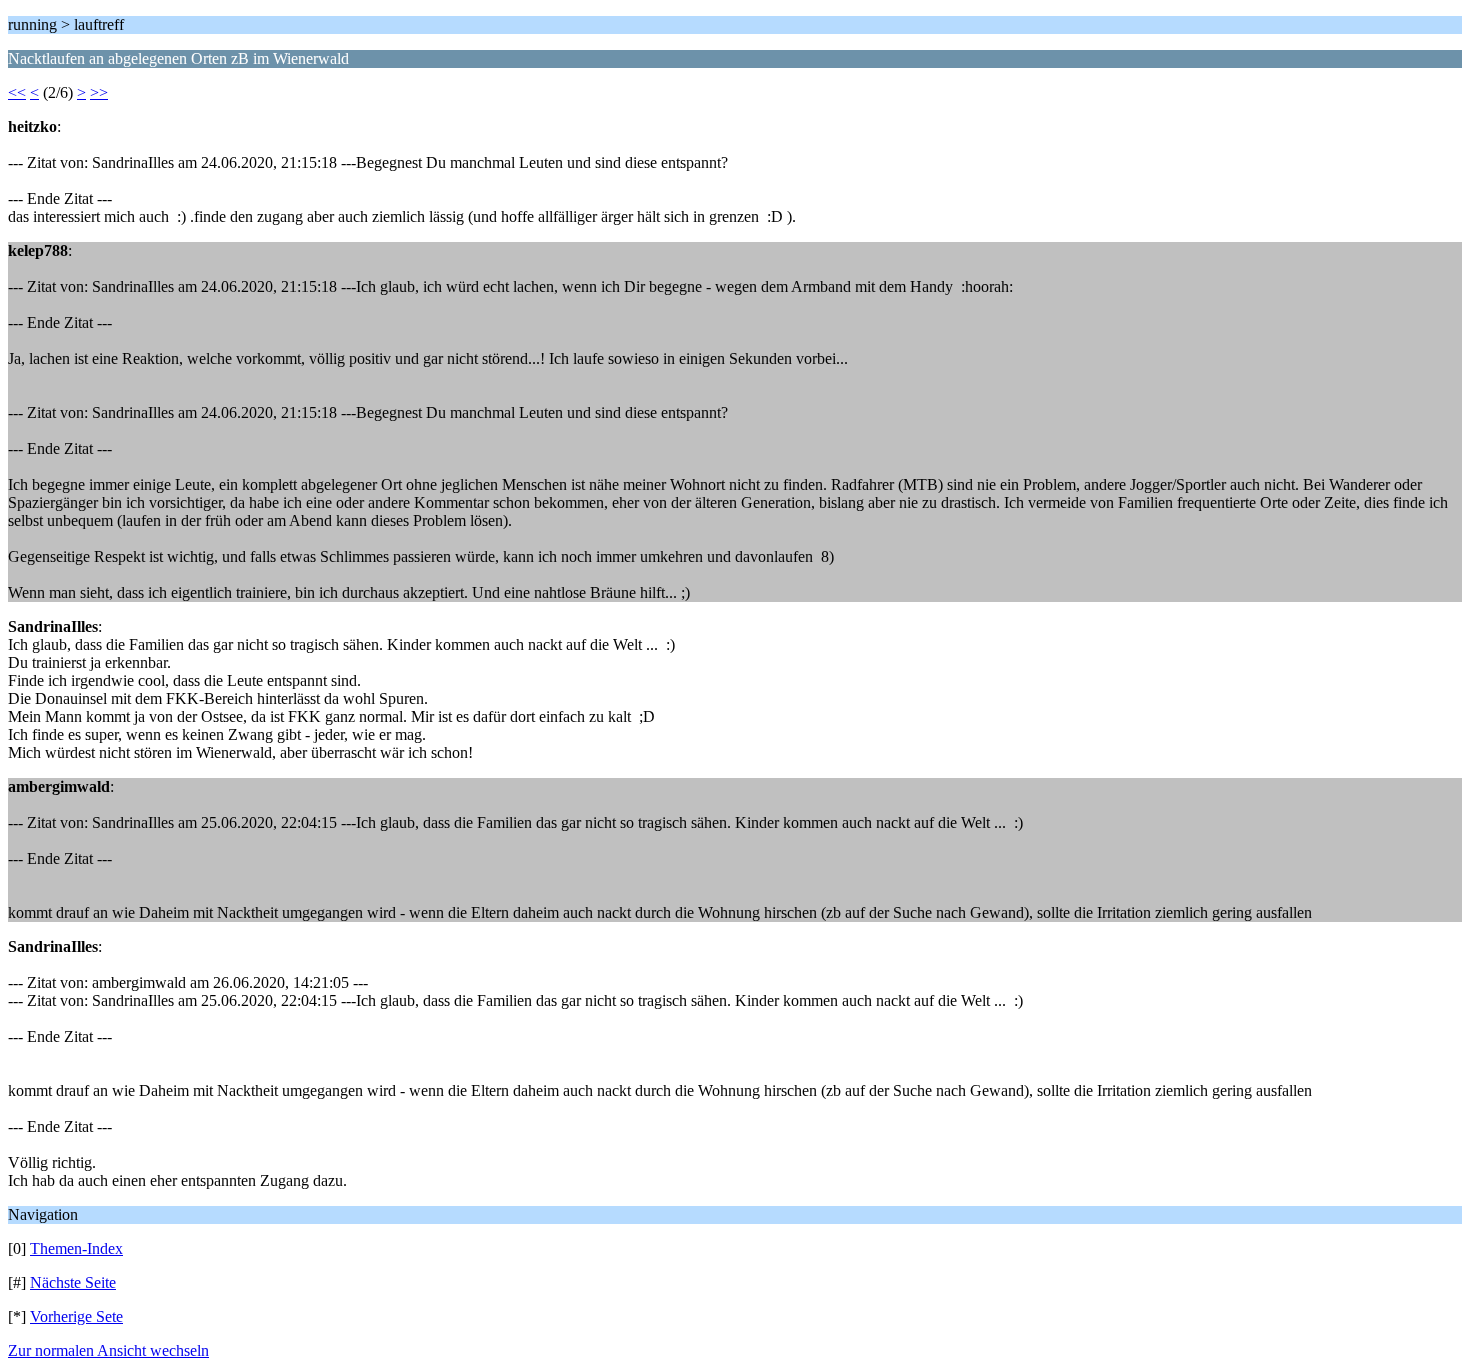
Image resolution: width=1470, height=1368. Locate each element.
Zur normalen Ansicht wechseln (108, 1350)
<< (17, 92)
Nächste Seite (73, 1282)
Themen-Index (76, 1248)
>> (99, 92)
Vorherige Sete (76, 1316)
